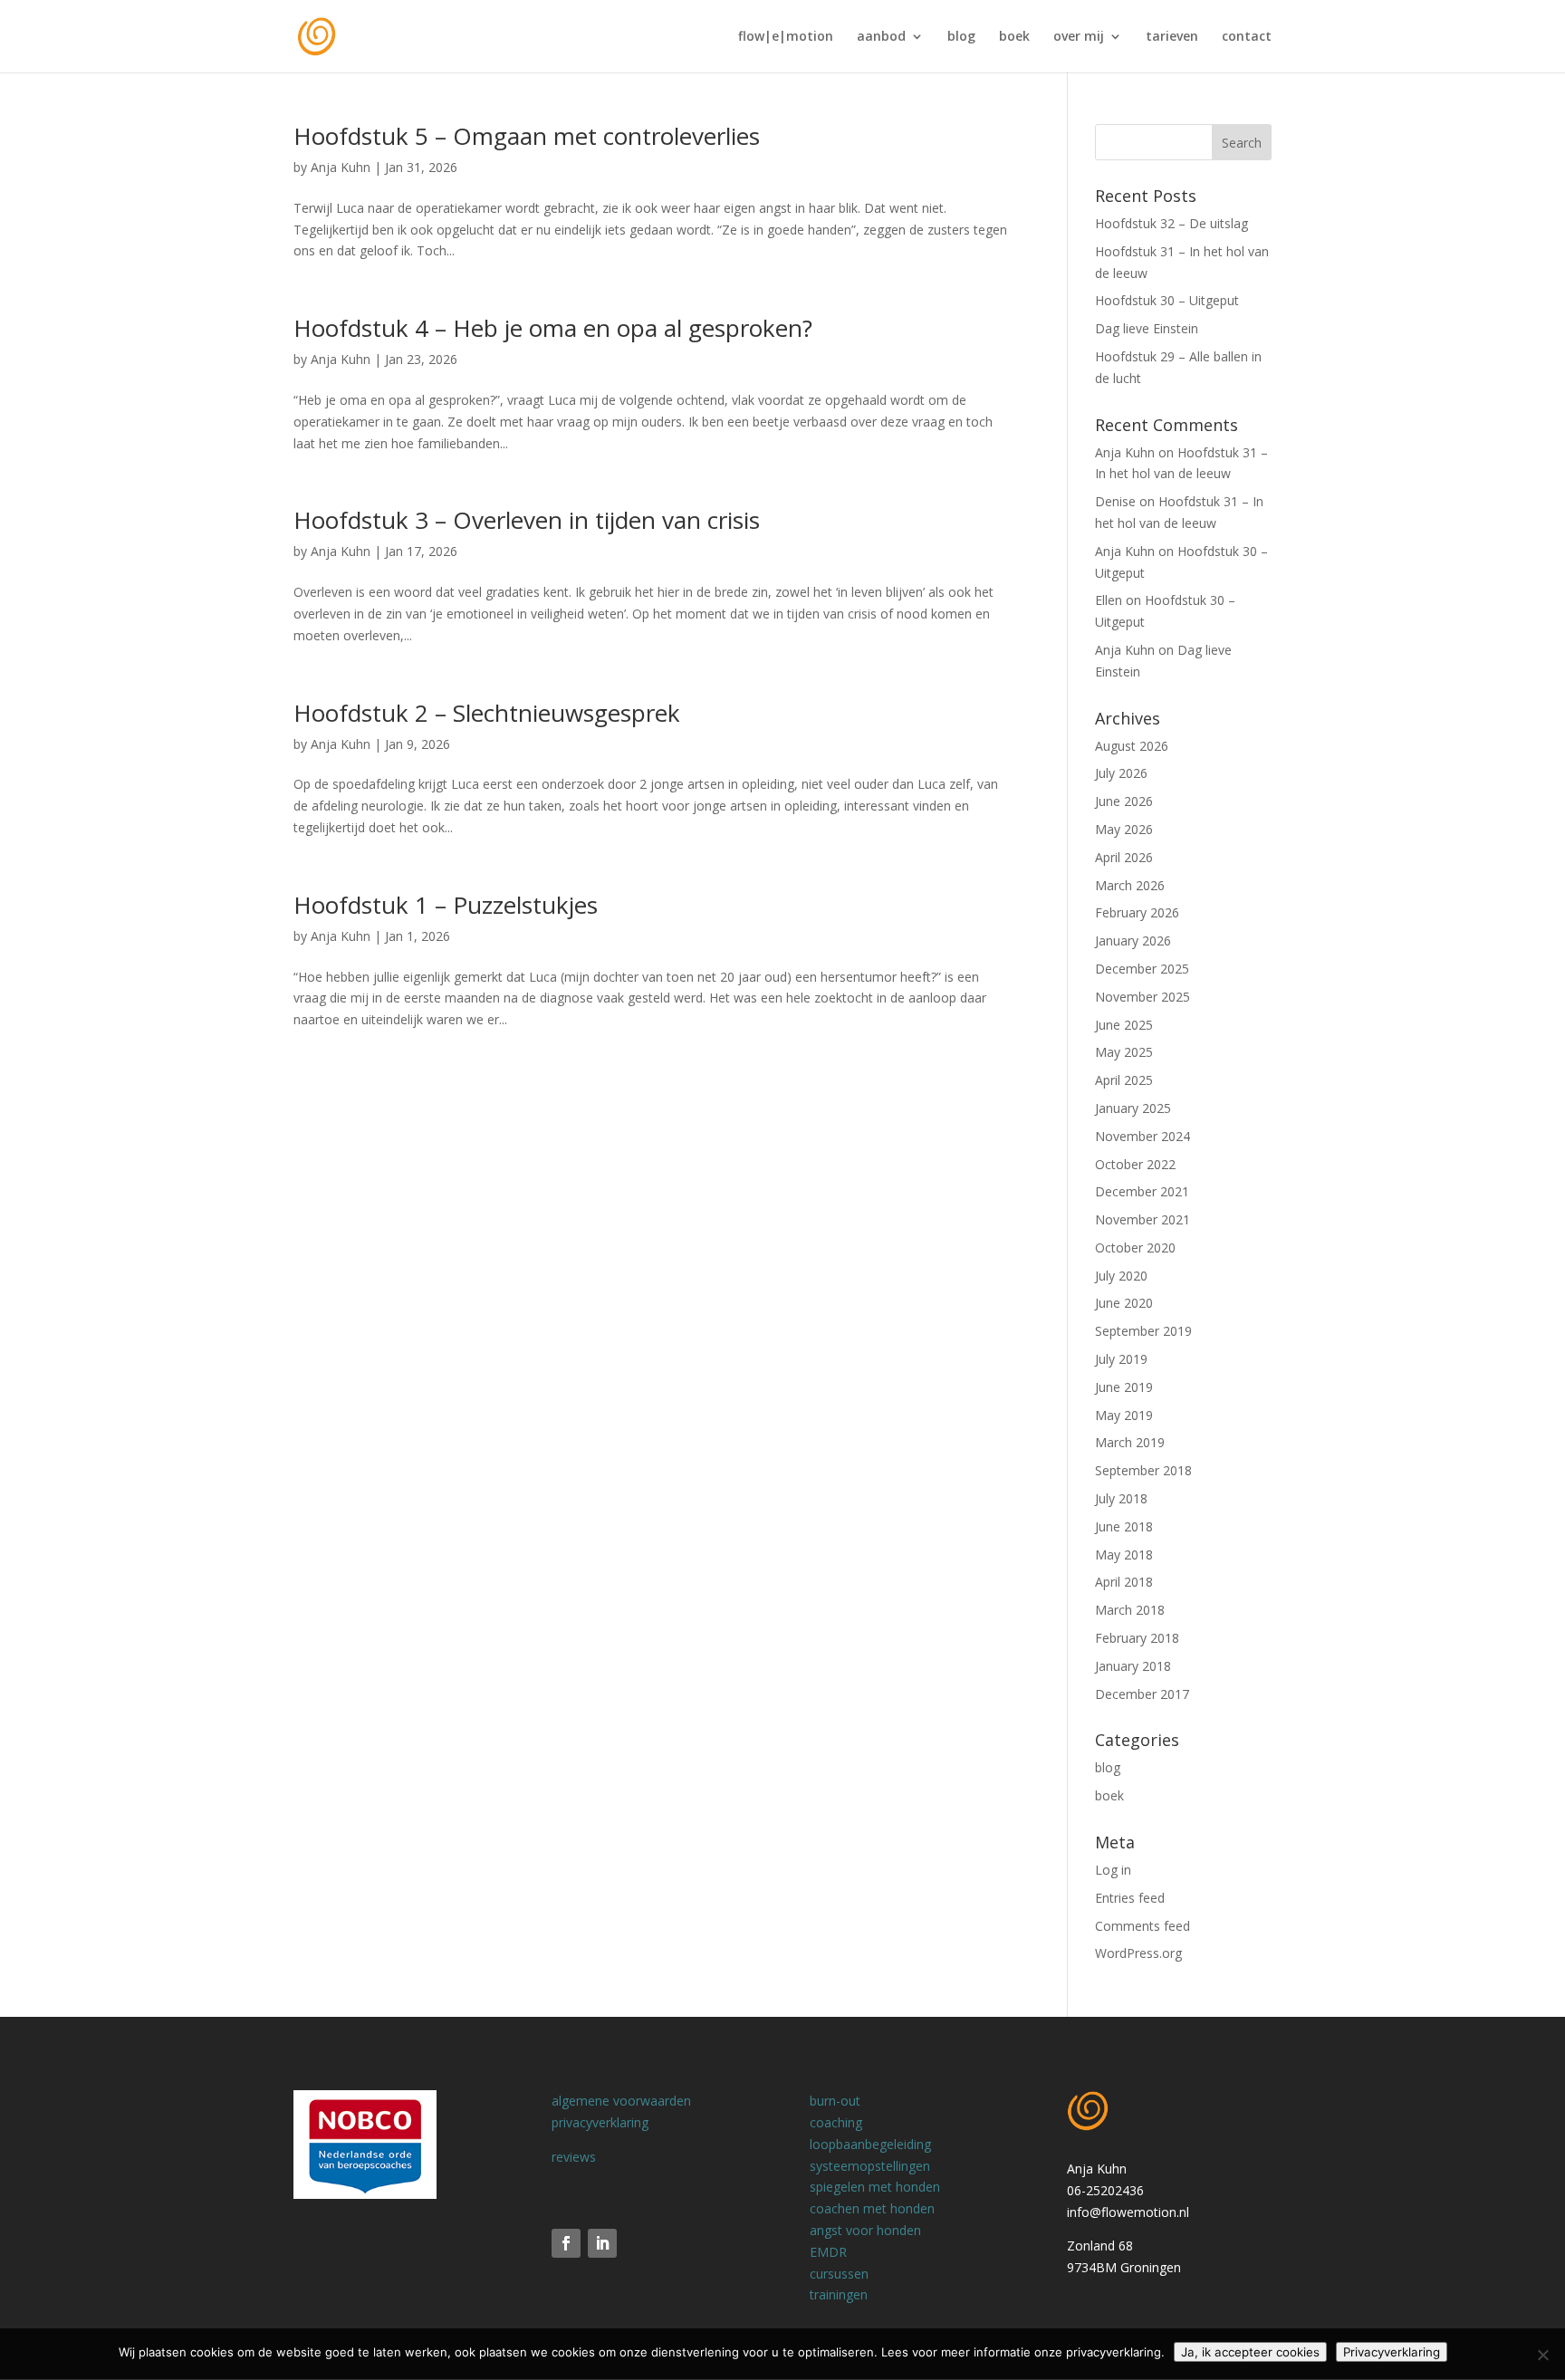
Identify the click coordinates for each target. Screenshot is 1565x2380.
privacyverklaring (600, 2122)
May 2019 (1124, 1415)
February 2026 (1137, 912)
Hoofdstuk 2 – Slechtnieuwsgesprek (487, 713)
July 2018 (1121, 1498)
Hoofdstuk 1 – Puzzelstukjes (446, 905)
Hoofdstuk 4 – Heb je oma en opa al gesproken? (553, 328)
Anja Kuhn (341, 167)
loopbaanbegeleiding (870, 2144)
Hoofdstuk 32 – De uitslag (1171, 223)
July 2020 (1121, 1276)
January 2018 (1133, 1666)
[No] (1542, 2355)
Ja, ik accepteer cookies (1250, 2352)
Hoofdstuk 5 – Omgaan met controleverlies (527, 136)
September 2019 (1143, 1331)
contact (1247, 37)
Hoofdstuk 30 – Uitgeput (1167, 300)
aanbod (881, 37)
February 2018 (1137, 1638)
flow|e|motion (786, 37)
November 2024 (1143, 1136)
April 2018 (1124, 1582)
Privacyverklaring (1392, 2352)
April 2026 (1124, 857)
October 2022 (1135, 1164)
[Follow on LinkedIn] (602, 2243)
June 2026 (1124, 801)
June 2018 (1124, 1526)
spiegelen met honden (875, 2187)
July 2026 (1121, 773)
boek (1014, 37)
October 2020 (1135, 1248)
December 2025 (1142, 969)
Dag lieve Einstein (1147, 328)
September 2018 (1143, 1470)
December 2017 (1142, 1694)
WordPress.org (1138, 1953)
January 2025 (1133, 1108)
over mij (1079, 37)
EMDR (828, 2252)
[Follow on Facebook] (566, 2243)
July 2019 (1121, 1359)
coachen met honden (872, 2208)
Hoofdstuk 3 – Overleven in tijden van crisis (527, 520)
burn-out (835, 2101)
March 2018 (1130, 1610)
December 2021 (1142, 1191)
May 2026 (1124, 829)
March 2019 (1130, 1442)
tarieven (1172, 37)
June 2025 (1124, 1025)
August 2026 (1132, 746)
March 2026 (1130, 885)
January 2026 (1133, 940)
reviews (574, 2157)
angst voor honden (865, 2230)
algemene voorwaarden (621, 2101)
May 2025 (1124, 1052)
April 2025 (1124, 1080)
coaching (836, 2122)
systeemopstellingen (870, 2166)
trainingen (839, 2294)
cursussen (839, 2274)
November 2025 (1143, 997)
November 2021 (1143, 1219)
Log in (1113, 1870)
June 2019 (1124, 1387)
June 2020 (1124, 1303)
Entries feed (1130, 1898)
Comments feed (1143, 1926)
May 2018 (1124, 1555)
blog (961, 37)
